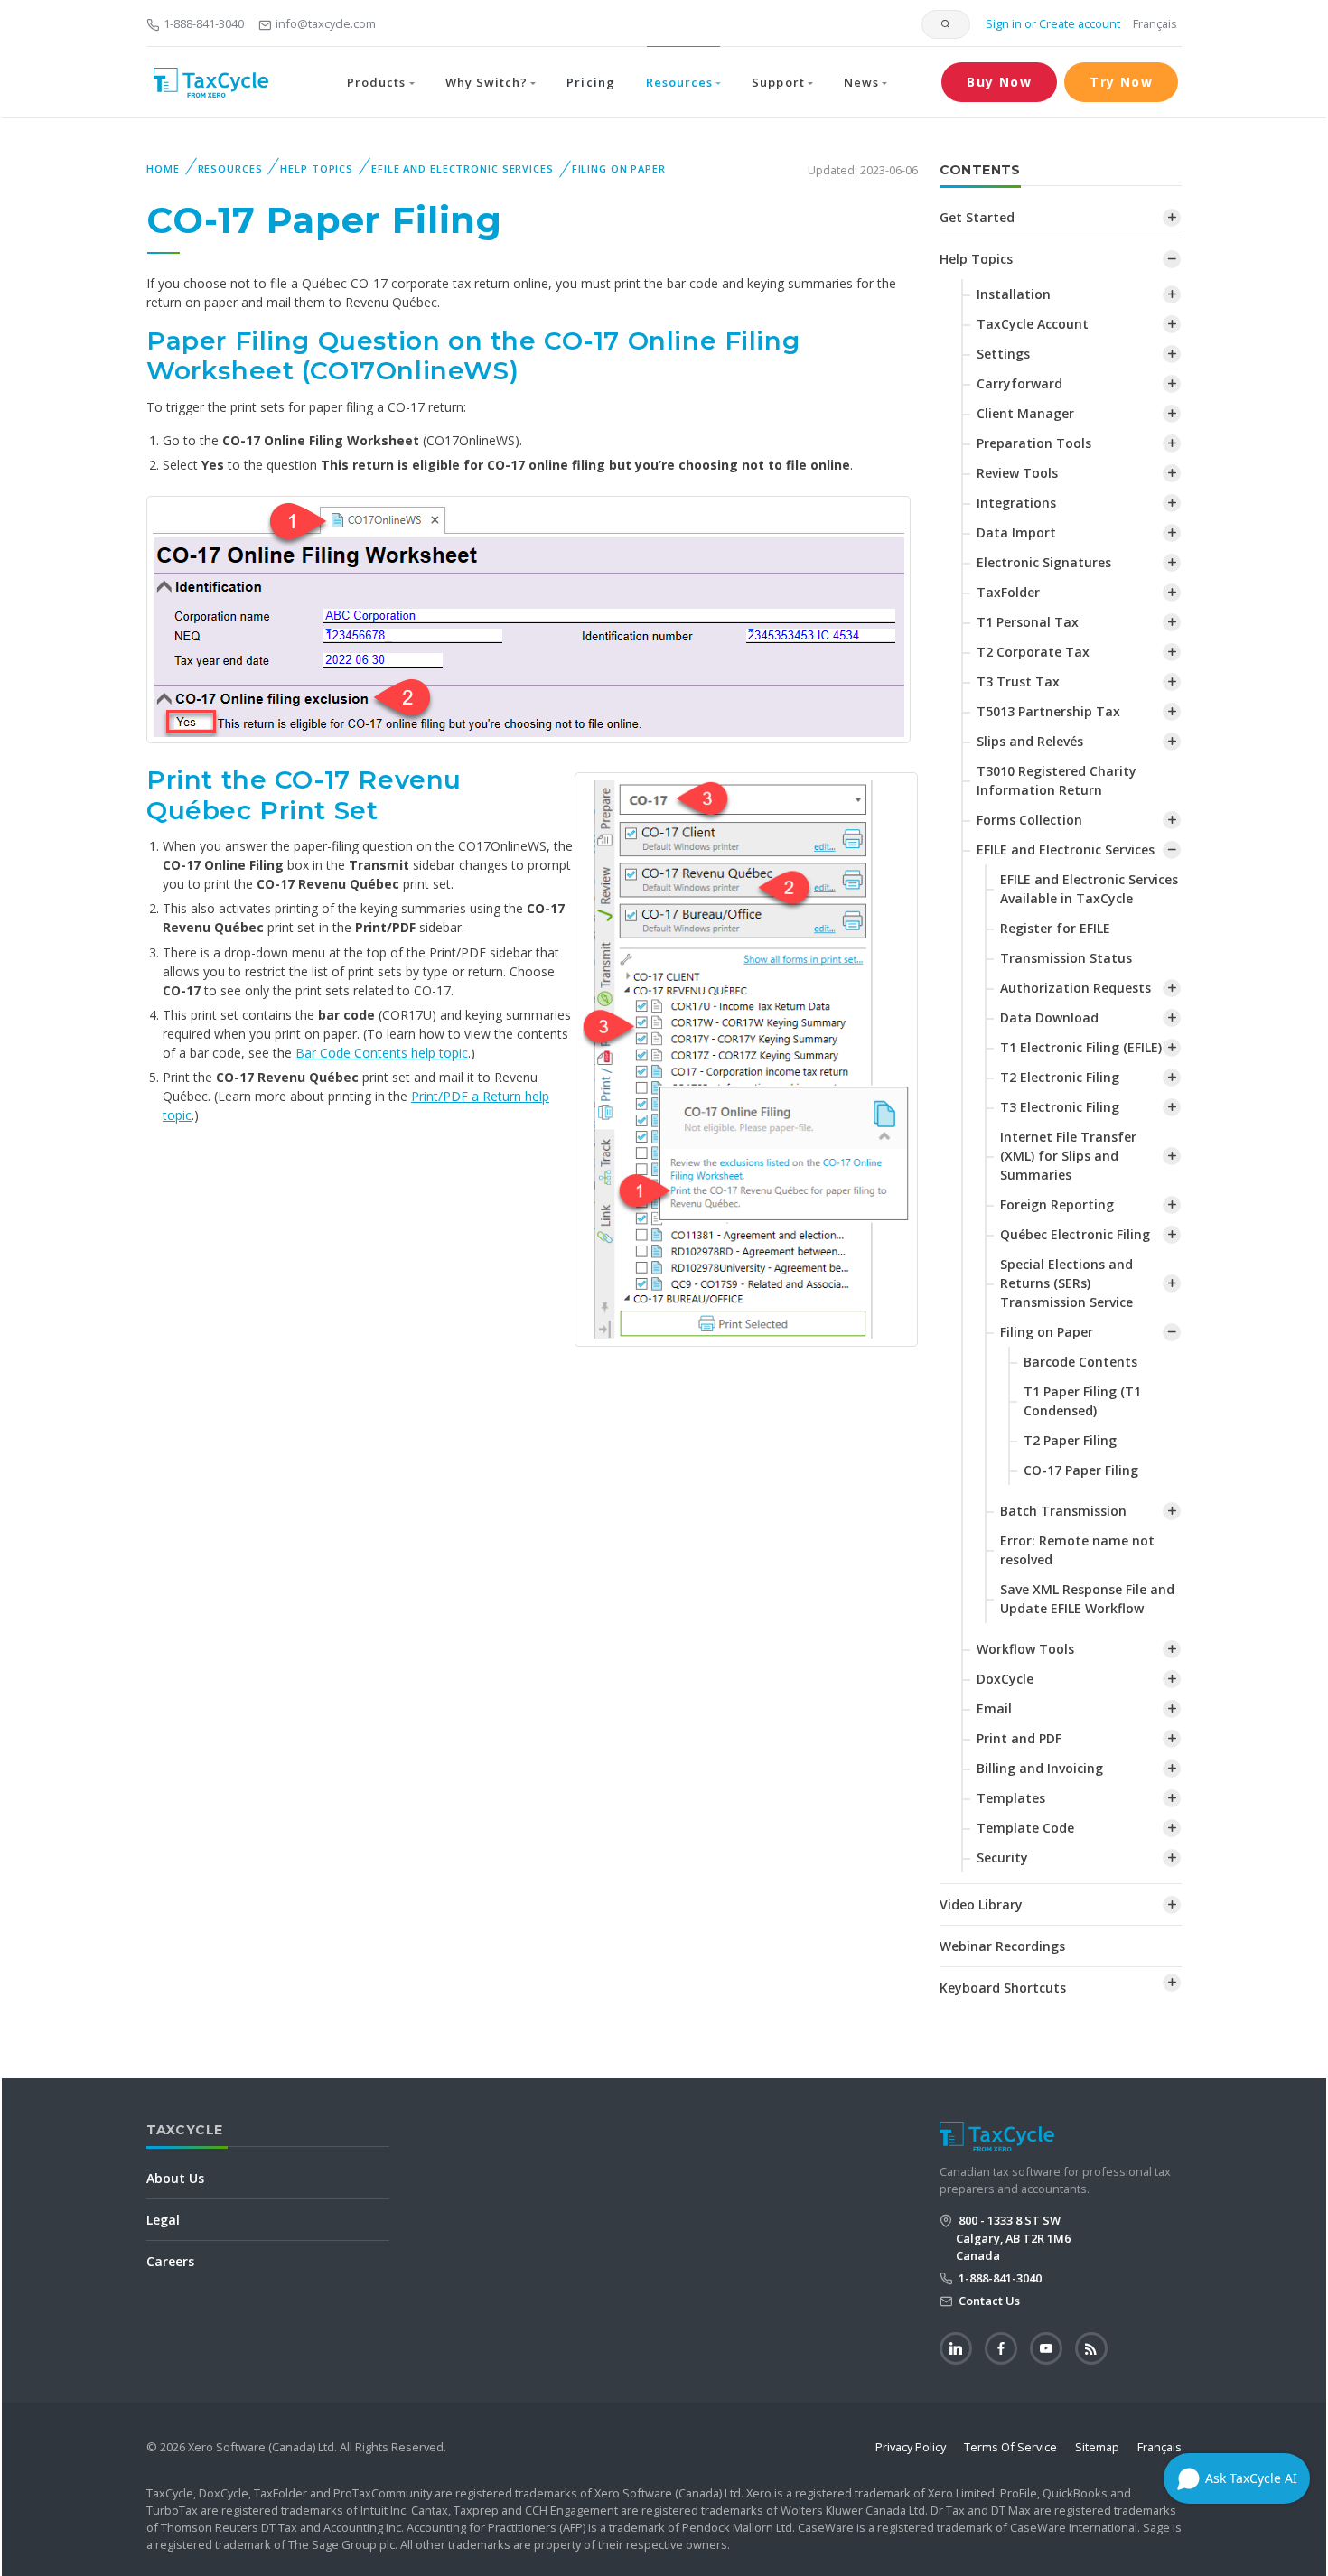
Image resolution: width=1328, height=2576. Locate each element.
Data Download (1049, 1017)
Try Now (1121, 82)
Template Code (1025, 1828)
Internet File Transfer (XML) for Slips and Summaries (1068, 1156)
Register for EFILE (1055, 928)
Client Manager (1025, 413)
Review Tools (1017, 473)
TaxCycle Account (1033, 324)
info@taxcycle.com (326, 23)
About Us (175, 2178)
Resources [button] (679, 82)
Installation (1014, 294)
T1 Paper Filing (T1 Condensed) (1082, 1401)
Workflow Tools (1025, 1649)
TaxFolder (1008, 592)
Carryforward (1019, 383)
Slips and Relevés (1030, 741)
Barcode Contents (1080, 1362)
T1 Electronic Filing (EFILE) (1081, 1047)
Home (163, 168)
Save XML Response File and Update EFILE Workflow (1087, 1599)
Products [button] (376, 82)
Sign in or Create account (1052, 23)
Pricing (590, 82)
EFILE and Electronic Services (463, 168)
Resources (230, 168)
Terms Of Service (1010, 2447)
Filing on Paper (619, 168)
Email (994, 1708)
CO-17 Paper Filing (1081, 1470)
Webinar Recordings (1002, 1946)
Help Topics (317, 168)
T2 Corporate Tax (1033, 652)
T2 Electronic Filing (1060, 1077)
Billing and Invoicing (1040, 1768)
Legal (163, 2220)
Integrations (1016, 503)
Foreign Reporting (1057, 1204)
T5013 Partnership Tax (1048, 711)
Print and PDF (1019, 1738)
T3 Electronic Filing (1060, 1107)
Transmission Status (1066, 958)
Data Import (1016, 532)
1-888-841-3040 (204, 23)
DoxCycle (1005, 1679)
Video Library (981, 1904)
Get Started (977, 217)
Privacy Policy (911, 2447)
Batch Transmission (1063, 1511)
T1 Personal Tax (1028, 622)
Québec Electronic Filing (1075, 1234)
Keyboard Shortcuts (1003, 1988)
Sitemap (1097, 2447)
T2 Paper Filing (1070, 1440)
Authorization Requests (1075, 988)
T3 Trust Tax (1018, 681)
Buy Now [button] (999, 82)
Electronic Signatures (1044, 562)
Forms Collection (1029, 820)
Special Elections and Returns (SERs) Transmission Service (1066, 1283)
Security (1002, 1857)
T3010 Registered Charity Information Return (1057, 780)
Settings (1003, 354)
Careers (170, 2261)
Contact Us (988, 2301)
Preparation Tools (1034, 443)
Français (1155, 23)
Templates (1011, 1798)
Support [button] (778, 82)
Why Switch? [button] (486, 82)
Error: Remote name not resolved (1077, 1550)
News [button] (861, 82)
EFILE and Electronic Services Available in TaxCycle (1089, 889)
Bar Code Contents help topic (382, 1053)
